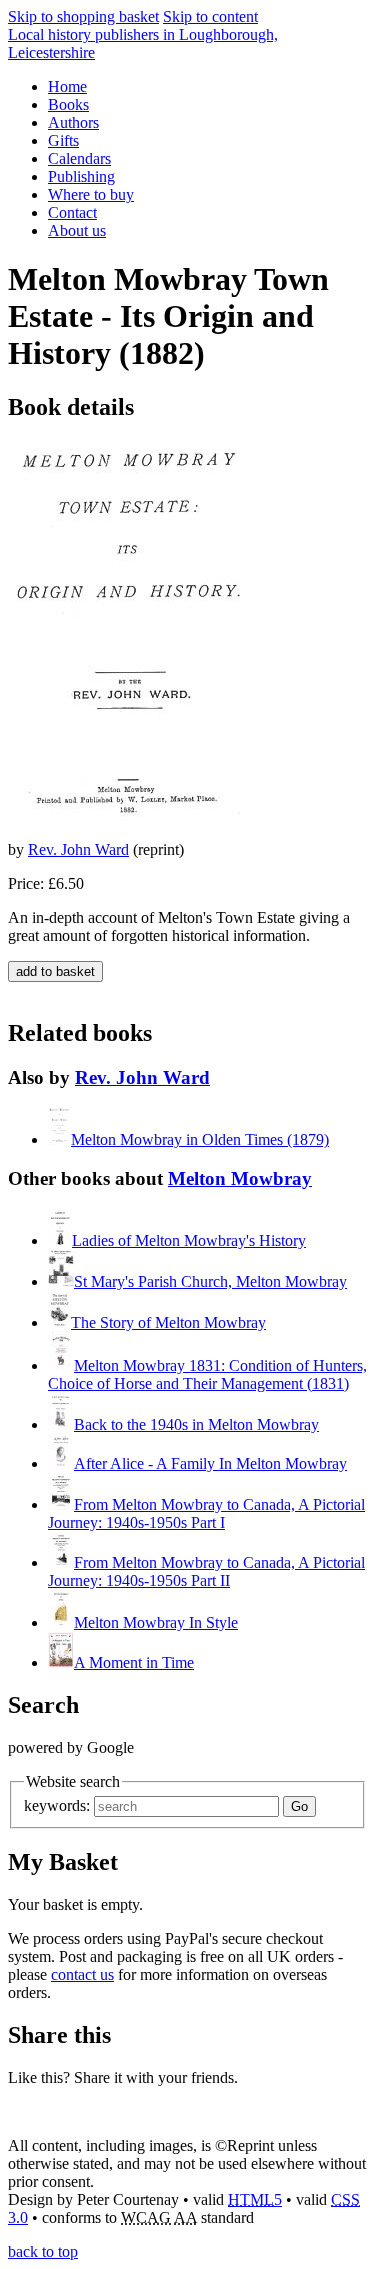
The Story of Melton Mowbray (168, 1322)
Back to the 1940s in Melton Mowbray (196, 1424)
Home (67, 86)
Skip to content (210, 16)
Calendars (79, 158)
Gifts (63, 140)
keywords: (57, 1805)
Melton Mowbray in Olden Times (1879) (200, 1139)
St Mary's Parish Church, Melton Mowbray (210, 1281)
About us (77, 230)
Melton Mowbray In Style (156, 1622)
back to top (43, 2251)
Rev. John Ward (78, 849)
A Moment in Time (134, 1662)
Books (68, 104)
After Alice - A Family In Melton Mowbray (210, 1463)
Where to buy (91, 194)
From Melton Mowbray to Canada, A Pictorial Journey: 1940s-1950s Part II (206, 1571)
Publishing (81, 176)
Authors (73, 122)
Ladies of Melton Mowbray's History (189, 1240)
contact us (82, 1974)
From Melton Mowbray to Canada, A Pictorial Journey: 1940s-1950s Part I (206, 1513)
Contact (72, 212)
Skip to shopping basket (83, 16)
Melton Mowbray (240, 1178)
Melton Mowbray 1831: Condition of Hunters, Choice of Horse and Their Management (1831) (207, 1374)
